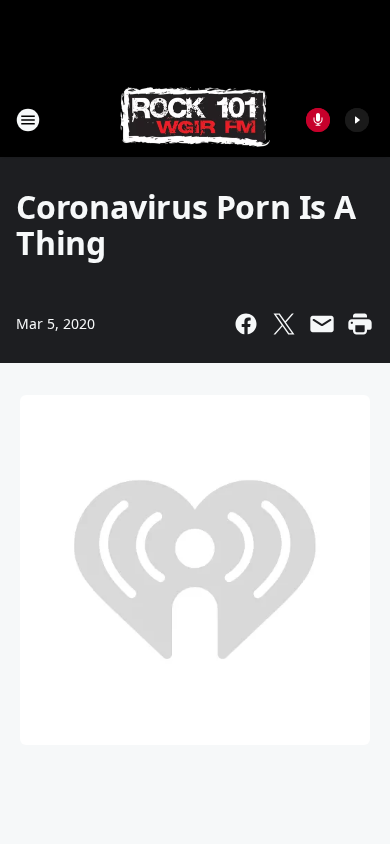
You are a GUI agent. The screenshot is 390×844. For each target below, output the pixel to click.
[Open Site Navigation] (28, 120)
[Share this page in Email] (322, 324)
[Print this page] (360, 324)
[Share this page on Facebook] (246, 324)
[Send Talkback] (318, 120)
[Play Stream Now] (357, 120)
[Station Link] (195, 119)
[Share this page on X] (284, 324)
